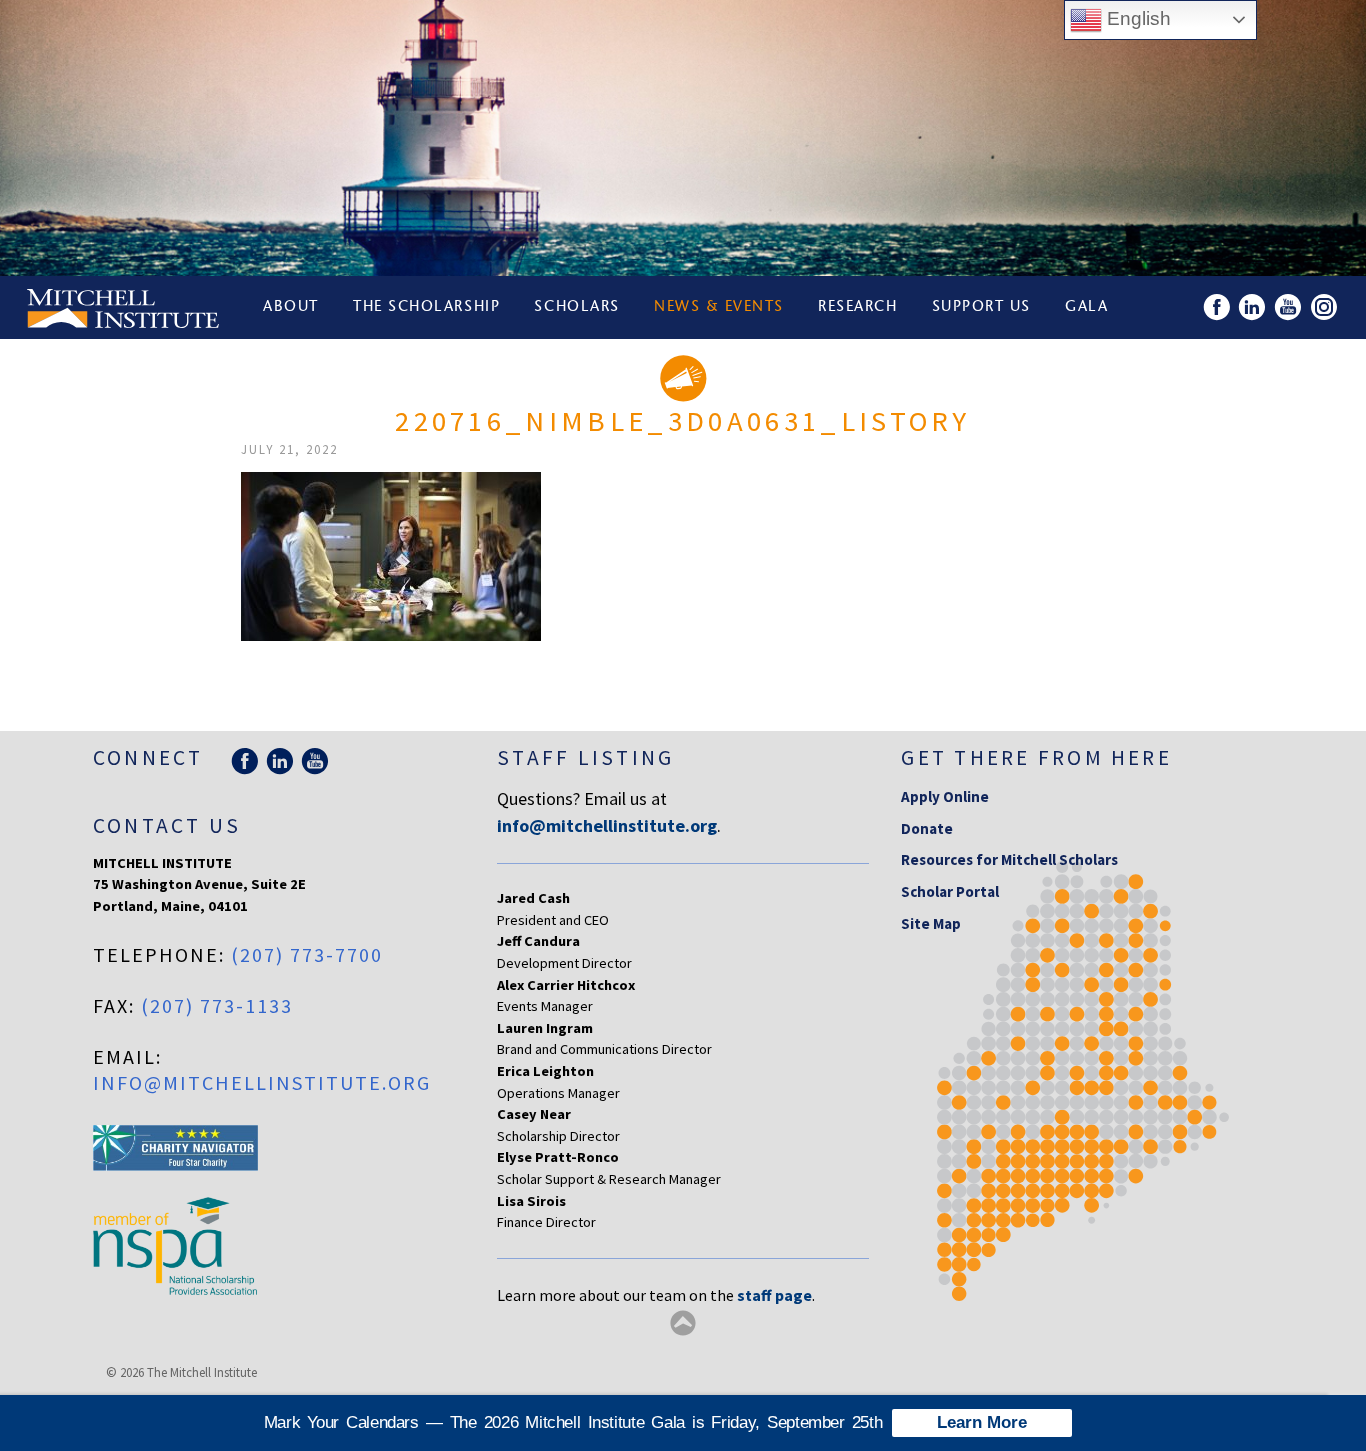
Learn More (982, 1422)
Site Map (931, 923)
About (291, 307)
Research (857, 307)
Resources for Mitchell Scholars (1009, 859)
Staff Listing (585, 757)
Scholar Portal (950, 891)
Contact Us (167, 825)
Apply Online (945, 796)
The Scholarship (426, 307)
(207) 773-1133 (217, 1005)
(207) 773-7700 (307, 954)
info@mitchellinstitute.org (262, 1082)
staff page (774, 1295)
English (1136, 18)
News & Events (719, 307)
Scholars (576, 307)
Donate (927, 828)
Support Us (981, 307)
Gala (1086, 307)
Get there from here (1036, 757)
